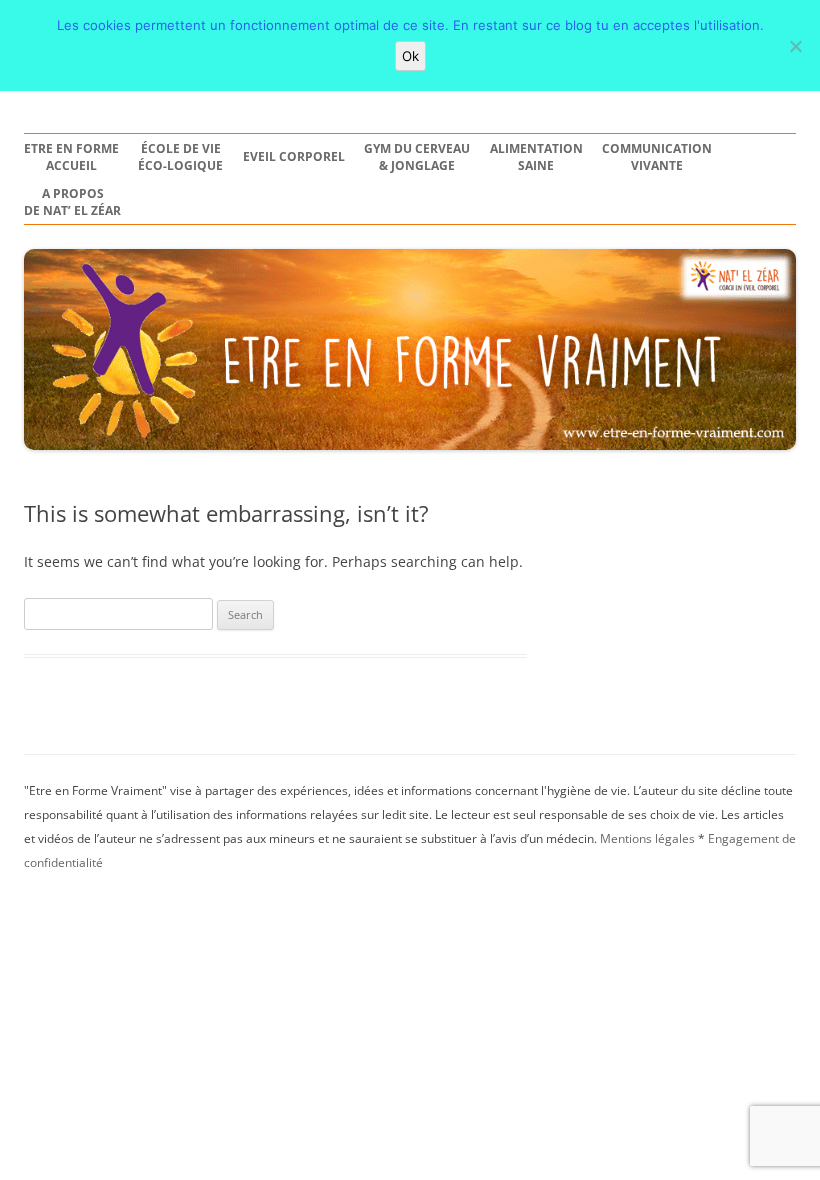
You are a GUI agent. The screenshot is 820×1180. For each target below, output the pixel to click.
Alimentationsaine (536, 157)
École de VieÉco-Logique (180, 157)
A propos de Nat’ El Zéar (72, 202)
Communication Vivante (657, 157)
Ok (410, 56)
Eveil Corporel (294, 157)
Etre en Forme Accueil (71, 157)
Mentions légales (647, 838)
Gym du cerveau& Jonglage (417, 157)
